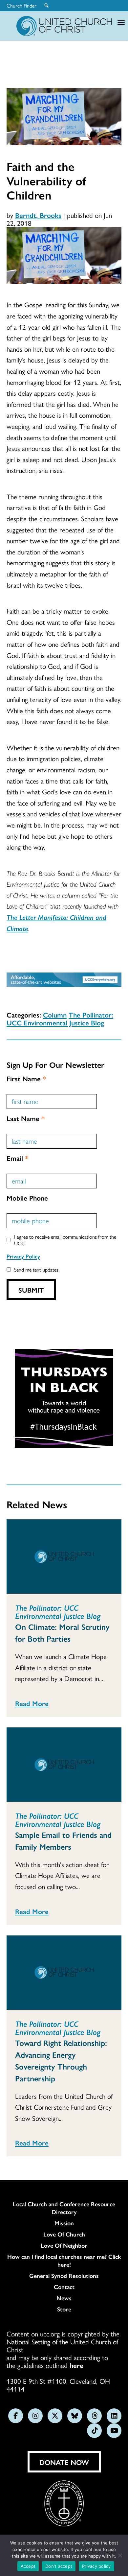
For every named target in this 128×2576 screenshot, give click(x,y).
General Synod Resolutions (64, 2276)
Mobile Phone (27, 1198)
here (76, 2365)
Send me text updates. (37, 1269)
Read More (32, 1703)
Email (17, 1158)
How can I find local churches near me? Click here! (64, 2260)
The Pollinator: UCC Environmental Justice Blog (60, 1019)
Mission (64, 2223)
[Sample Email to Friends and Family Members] (64, 1765)
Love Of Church (64, 2234)
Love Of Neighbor (64, 2245)
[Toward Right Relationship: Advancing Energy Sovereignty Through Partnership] (64, 1973)
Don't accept (59, 2566)
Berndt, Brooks (38, 215)
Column (55, 1015)
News (64, 2298)
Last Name (26, 1118)
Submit (31, 1290)
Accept (28, 2566)
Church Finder (21, 6)
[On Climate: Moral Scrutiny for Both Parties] (64, 1557)
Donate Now (64, 2462)
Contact (64, 2287)
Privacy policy (96, 2566)
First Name (26, 1078)
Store (64, 2309)
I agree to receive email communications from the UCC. (65, 1240)
